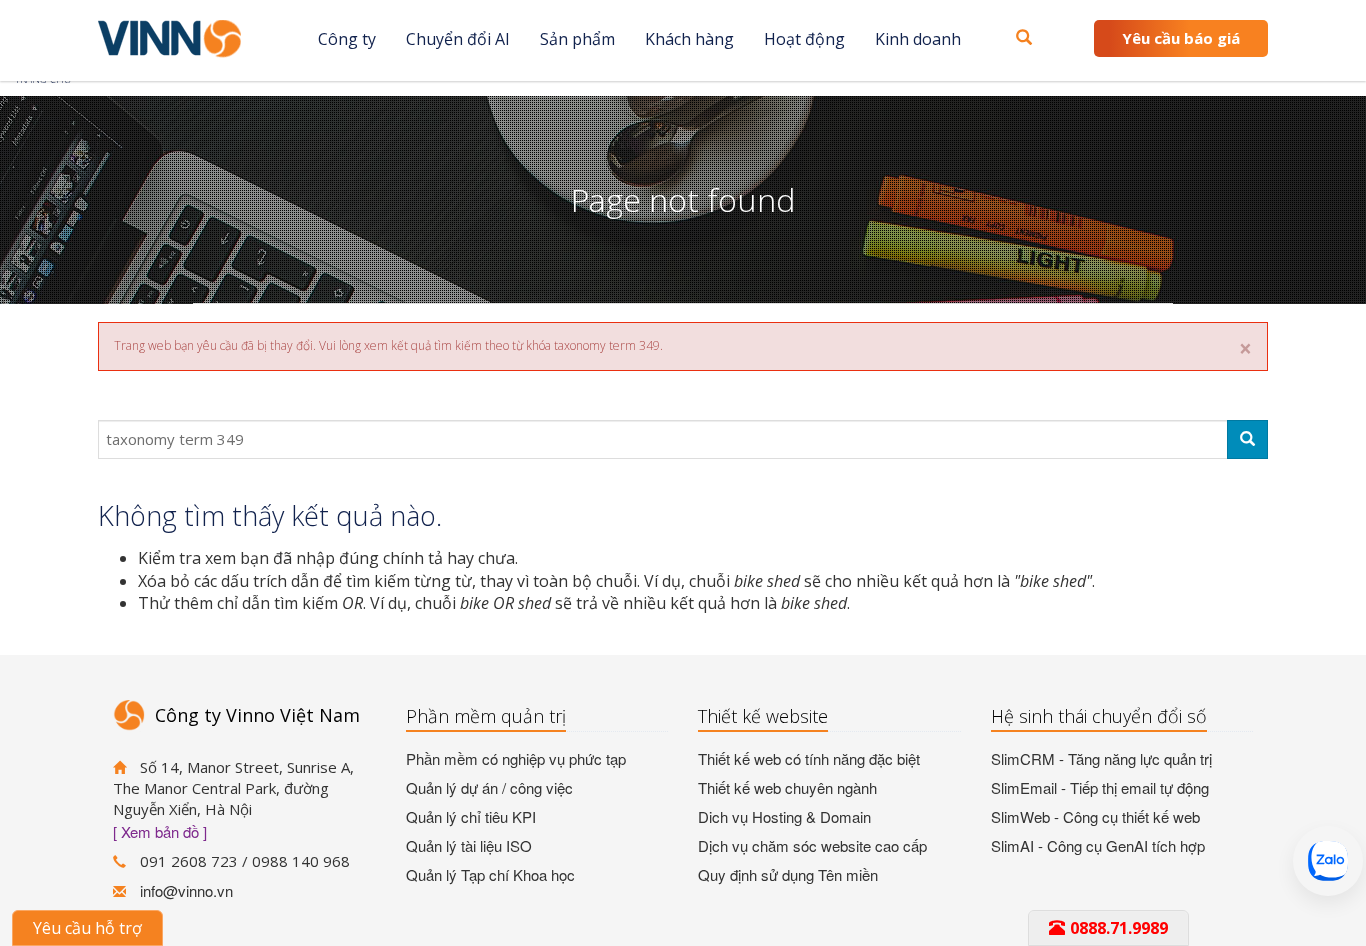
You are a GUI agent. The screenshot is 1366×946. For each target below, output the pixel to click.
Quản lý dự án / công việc (489, 787)
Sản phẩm (577, 39)
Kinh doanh (918, 39)
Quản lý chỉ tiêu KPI (471, 816)
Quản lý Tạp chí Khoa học (490, 874)
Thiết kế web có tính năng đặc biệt (809, 758)
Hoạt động (804, 39)
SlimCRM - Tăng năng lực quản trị (1101, 758)
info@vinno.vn (186, 890)
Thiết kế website (763, 716)
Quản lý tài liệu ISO (469, 845)
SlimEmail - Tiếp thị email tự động (1100, 787)
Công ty (347, 39)
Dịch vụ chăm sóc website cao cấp (812, 845)
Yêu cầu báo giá (1181, 38)
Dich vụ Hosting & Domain (784, 816)
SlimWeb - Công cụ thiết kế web (1095, 816)
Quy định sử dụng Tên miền (788, 874)
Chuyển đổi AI (458, 39)
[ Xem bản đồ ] (160, 831)
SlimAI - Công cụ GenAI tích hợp (1098, 845)
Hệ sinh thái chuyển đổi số (1099, 716)
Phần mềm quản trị (486, 716)
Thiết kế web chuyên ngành (787, 787)
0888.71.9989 (1119, 928)
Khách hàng (689, 39)
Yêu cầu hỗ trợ (87, 928)
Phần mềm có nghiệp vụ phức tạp (516, 758)
